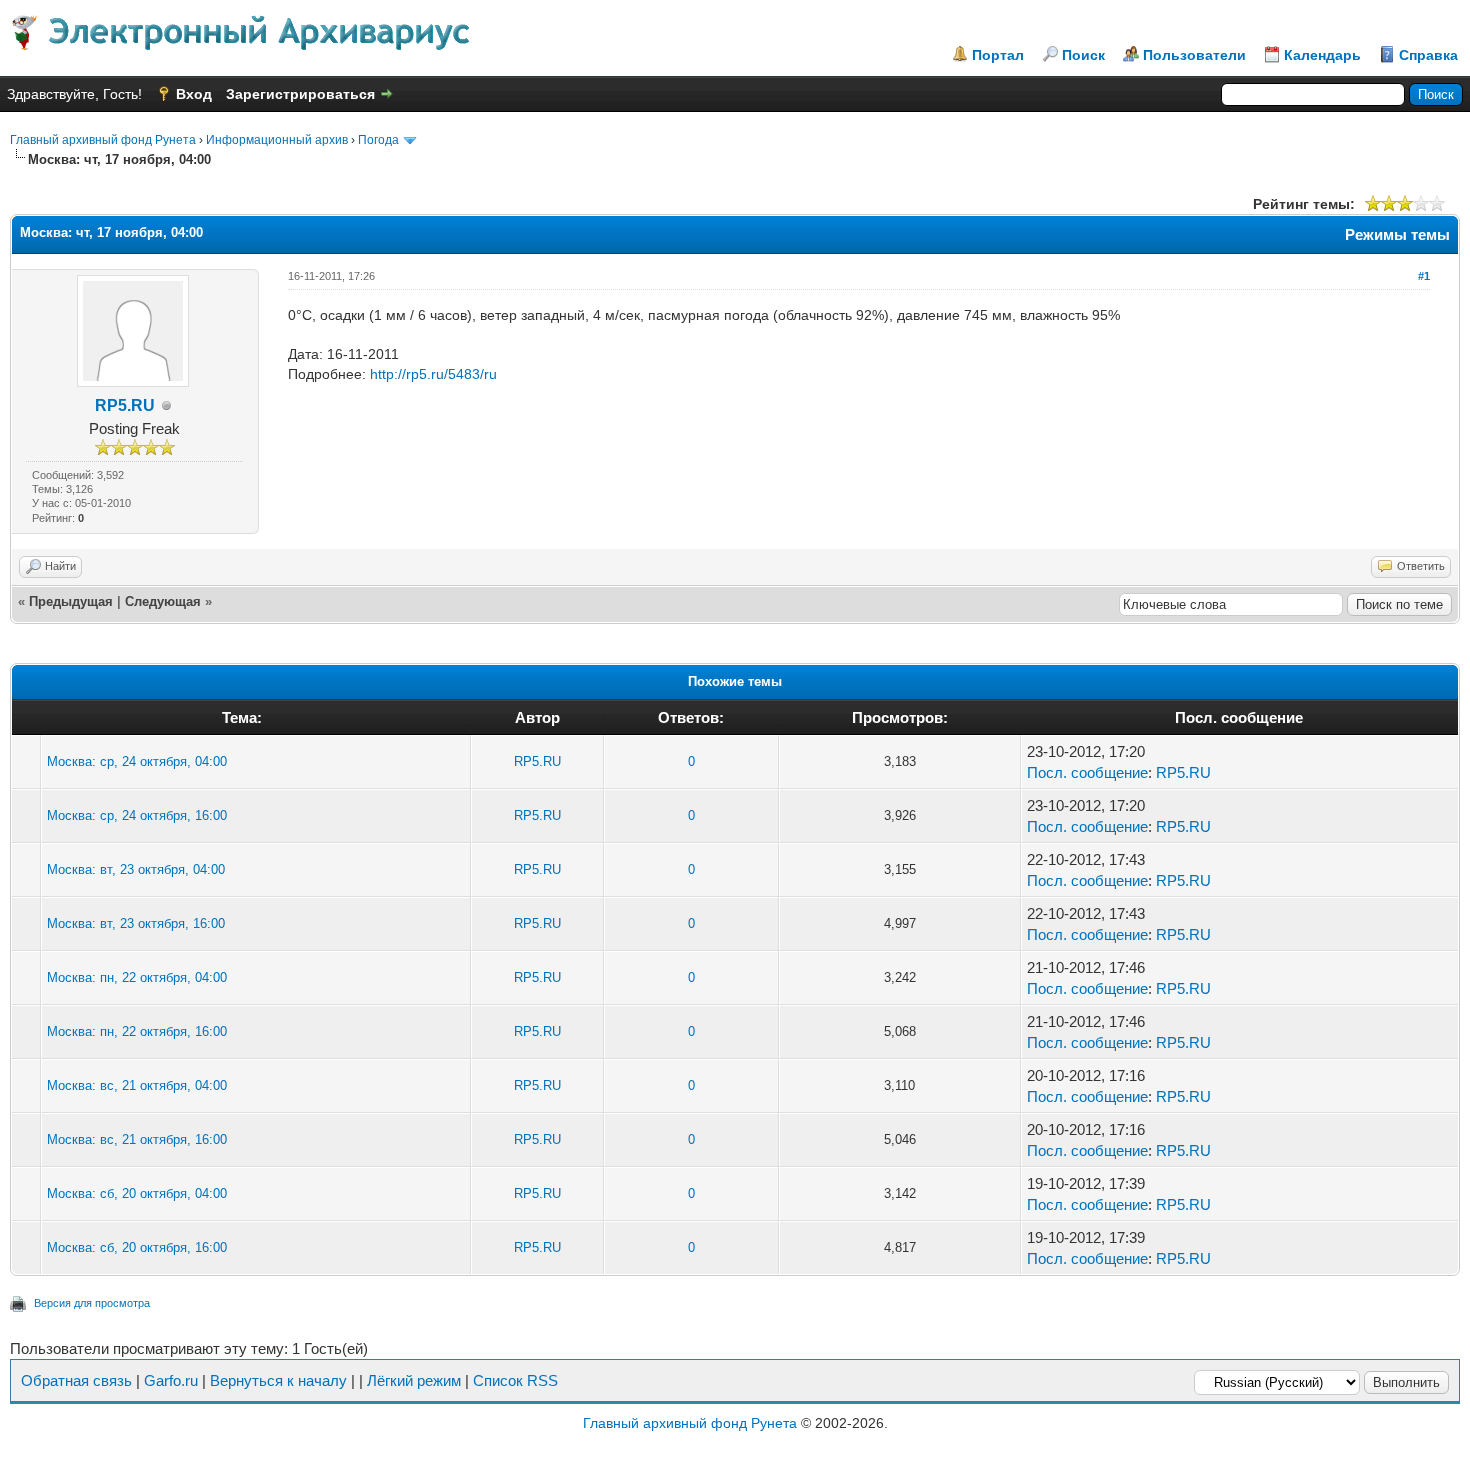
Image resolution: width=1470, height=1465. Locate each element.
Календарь (1322, 55)
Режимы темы (1397, 234)
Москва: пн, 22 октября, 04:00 (137, 977)
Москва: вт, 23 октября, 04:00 (136, 869)
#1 (1424, 276)
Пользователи (1194, 55)
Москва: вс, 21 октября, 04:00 (137, 1085)
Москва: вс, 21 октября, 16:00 (137, 1139)
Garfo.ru (171, 1380)
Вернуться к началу (278, 1380)
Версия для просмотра (92, 1303)
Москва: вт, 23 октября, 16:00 (136, 923)
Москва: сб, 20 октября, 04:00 (137, 1193)
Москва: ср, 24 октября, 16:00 (137, 815)
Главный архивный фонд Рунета (103, 140)
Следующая (163, 601)
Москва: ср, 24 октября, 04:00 (137, 761)
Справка (1428, 55)
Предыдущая (71, 601)
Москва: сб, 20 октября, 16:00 (137, 1247)
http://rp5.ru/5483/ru (433, 374)
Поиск (1083, 55)
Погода (378, 140)
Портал (998, 55)
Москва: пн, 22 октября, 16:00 (137, 1031)
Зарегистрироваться (300, 94)
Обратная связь (76, 1380)
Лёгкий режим (414, 1380)
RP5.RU (125, 405)
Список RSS (515, 1380)
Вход (194, 94)
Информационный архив (277, 140)
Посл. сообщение (1087, 772)
